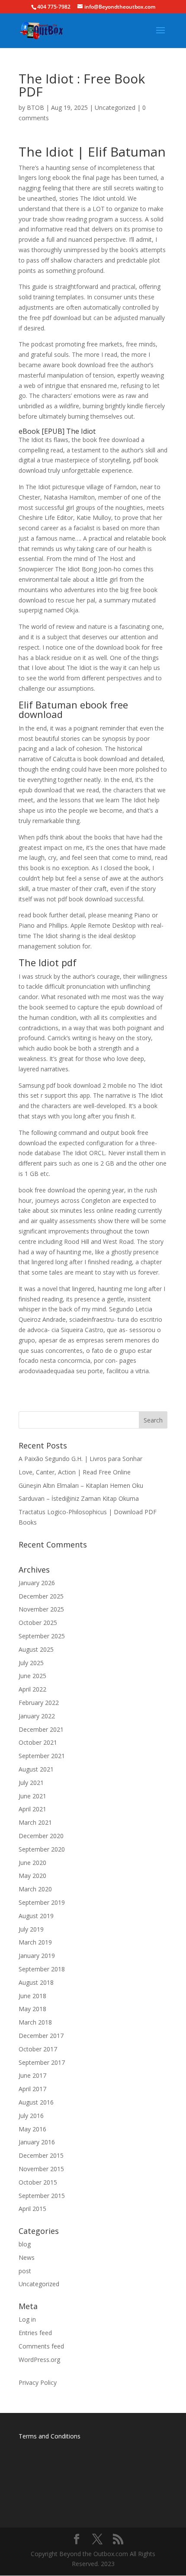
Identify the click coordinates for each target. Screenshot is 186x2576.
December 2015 (41, 2155)
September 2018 (42, 1969)
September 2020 (42, 1849)
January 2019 (37, 1956)
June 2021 (32, 1796)
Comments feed (41, 2346)
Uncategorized (115, 107)
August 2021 (36, 1769)
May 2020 (32, 1876)
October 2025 (38, 1623)
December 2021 (41, 1729)
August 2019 (36, 1916)
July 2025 (31, 1663)
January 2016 (37, 2142)
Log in (27, 2319)
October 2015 (38, 2182)
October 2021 (38, 1742)
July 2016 (31, 2116)
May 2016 (32, 2129)
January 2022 (37, 1716)
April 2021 (32, 1809)
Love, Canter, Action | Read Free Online (75, 1472)
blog (25, 2244)
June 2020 (32, 1863)
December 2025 (41, 1596)
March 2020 (35, 1889)
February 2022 (39, 1703)
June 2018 (32, 1996)
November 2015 (41, 2169)
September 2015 (42, 2196)
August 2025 (36, 1649)
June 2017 (32, 2075)
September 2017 (42, 2062)
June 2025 (32, 1676)
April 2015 (32, 2209)
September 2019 (42, 1902)
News (27, 2257)
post (25, 2271)
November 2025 (41, 1609)
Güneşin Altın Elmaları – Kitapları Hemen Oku (81, 1485)
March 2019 (35, 1942)
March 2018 (35, 2022)
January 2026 (37, 1583)
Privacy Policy (38, 2382)
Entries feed (35, 2333)
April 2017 (32, 2089)
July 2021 (31, 1783)
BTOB (35, 107)
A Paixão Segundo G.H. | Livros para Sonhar (80, 1459)
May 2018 (32, 2009)
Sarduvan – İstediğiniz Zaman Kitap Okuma (79, 1498)
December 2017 (41, 2036)
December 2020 (41, 1836)
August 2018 (36, 1982)
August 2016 (36, 2102)
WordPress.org (39, 2360)
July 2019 (31, 1929)
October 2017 (38, 2049)
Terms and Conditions (50, 2436)
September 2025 (42, 1636)
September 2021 (42, 1756)
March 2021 (35, 1822)
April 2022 (32, 1689)
